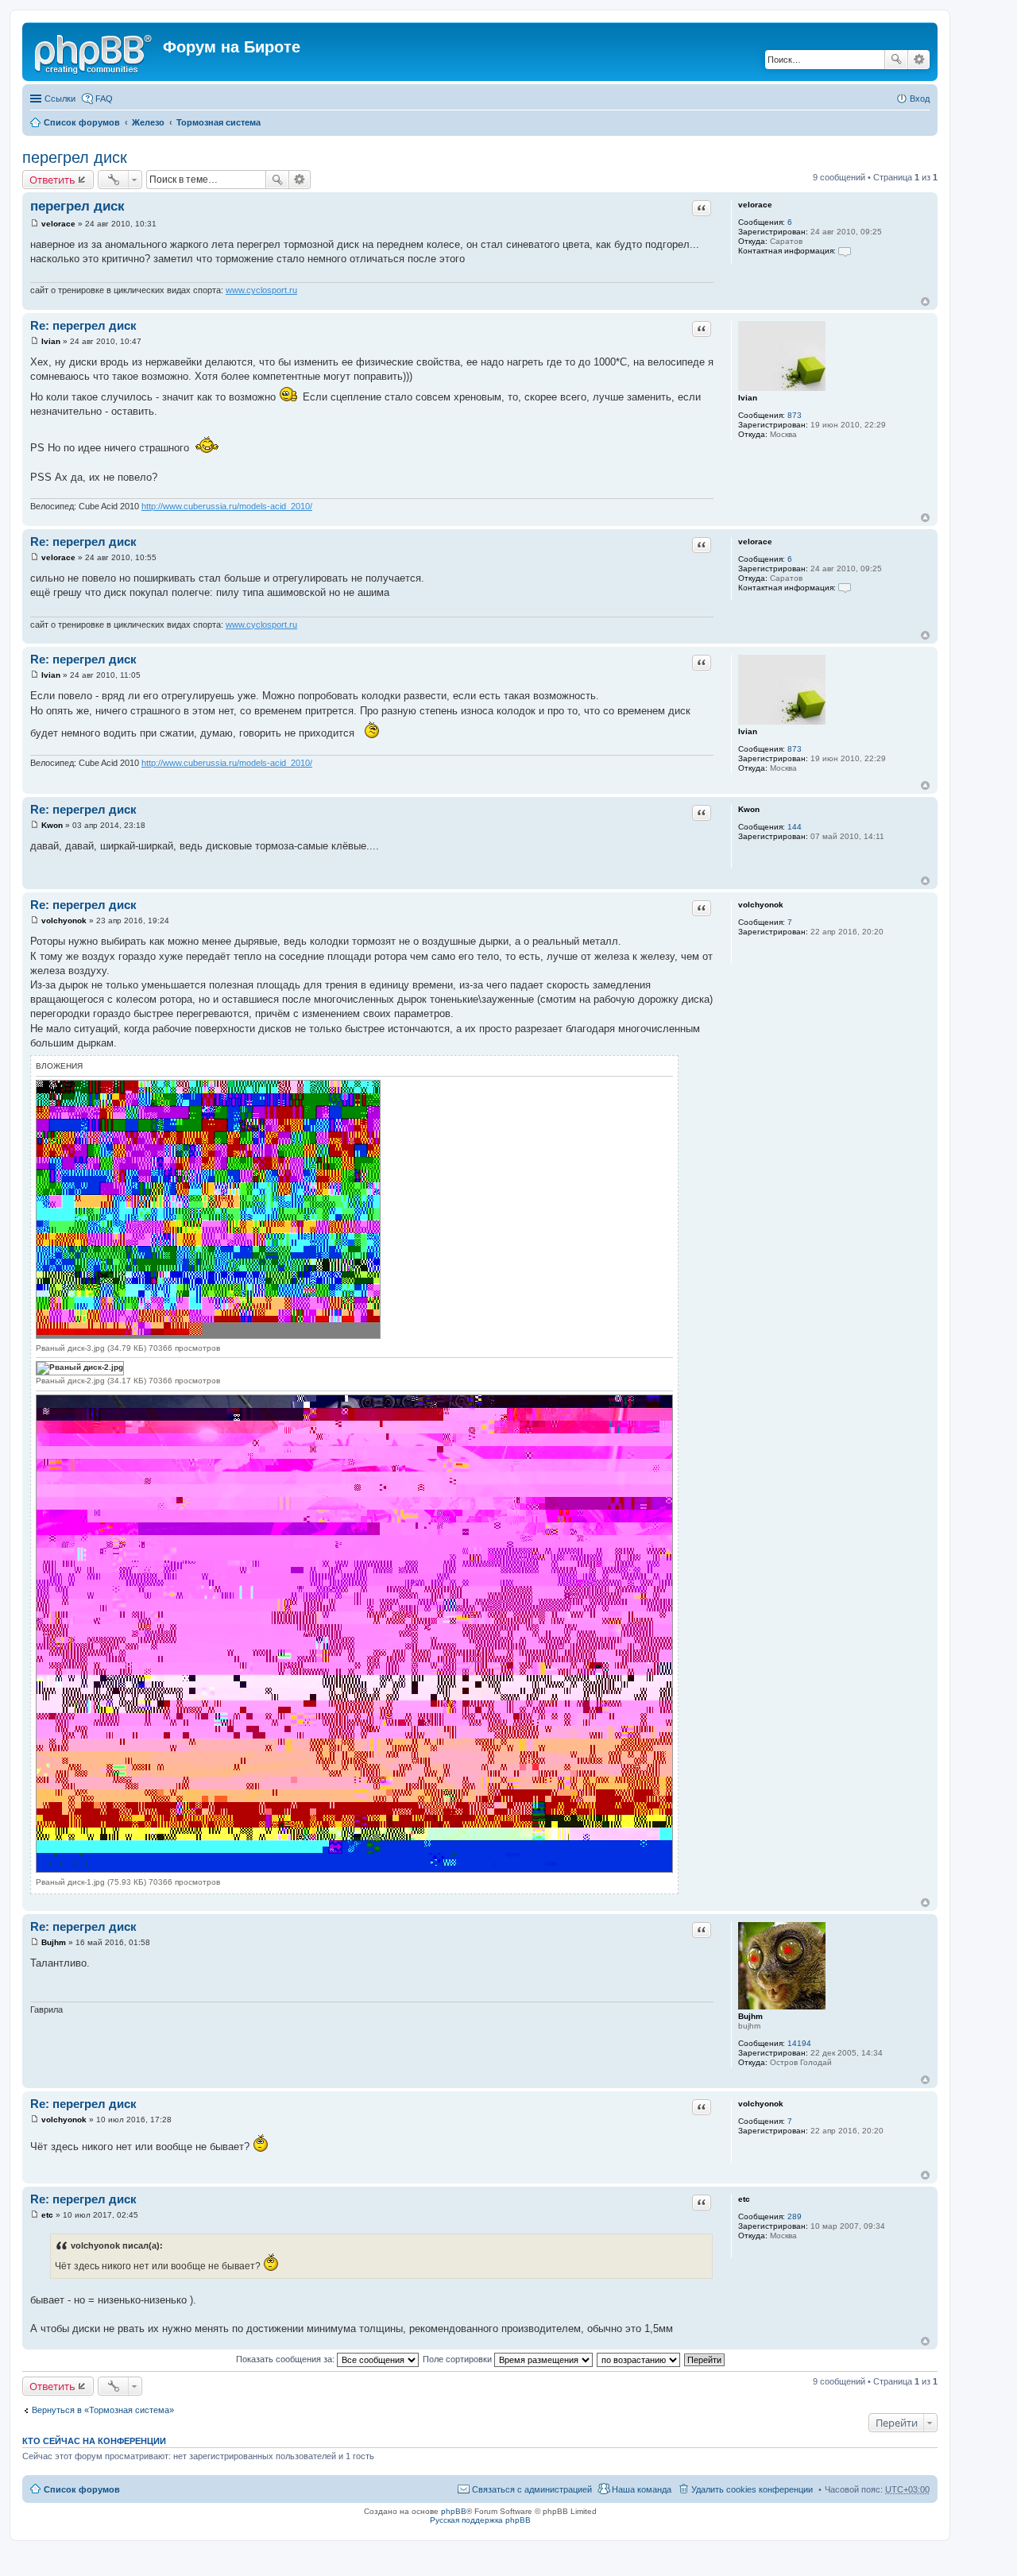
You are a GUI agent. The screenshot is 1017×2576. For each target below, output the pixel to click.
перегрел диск (75, 157)
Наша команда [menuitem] (642, 2489)
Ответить (52, 180)
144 (795, 827)
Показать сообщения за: (286, 2359)
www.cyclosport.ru (261, 290)
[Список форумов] (95, 52)
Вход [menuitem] (920, 99)
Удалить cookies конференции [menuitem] (752, 2489)
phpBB (454, 2511)
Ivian (748, 398)
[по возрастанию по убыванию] (639, 2359)
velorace (755, 205)
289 (795, 2216)
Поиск (896, 60)
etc (744, 2199)
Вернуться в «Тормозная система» (103, 2410)
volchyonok (761, 905)
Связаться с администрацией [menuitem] (532, 2489)
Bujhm (750, 2016)
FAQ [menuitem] (104, 99)
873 (795, 415)
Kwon (749, 809)
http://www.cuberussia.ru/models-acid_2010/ (227, 506)
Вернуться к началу (925, 302)
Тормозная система (218, 122)
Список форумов (82, 122)
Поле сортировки (458, 2359)
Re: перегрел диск (83, 325)
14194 (799, 2043)
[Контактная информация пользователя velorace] (845, 251)
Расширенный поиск (919, 60)
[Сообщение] (35, 224)
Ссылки (60, 99)
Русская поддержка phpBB (480, 2520)
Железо (148, 122)
